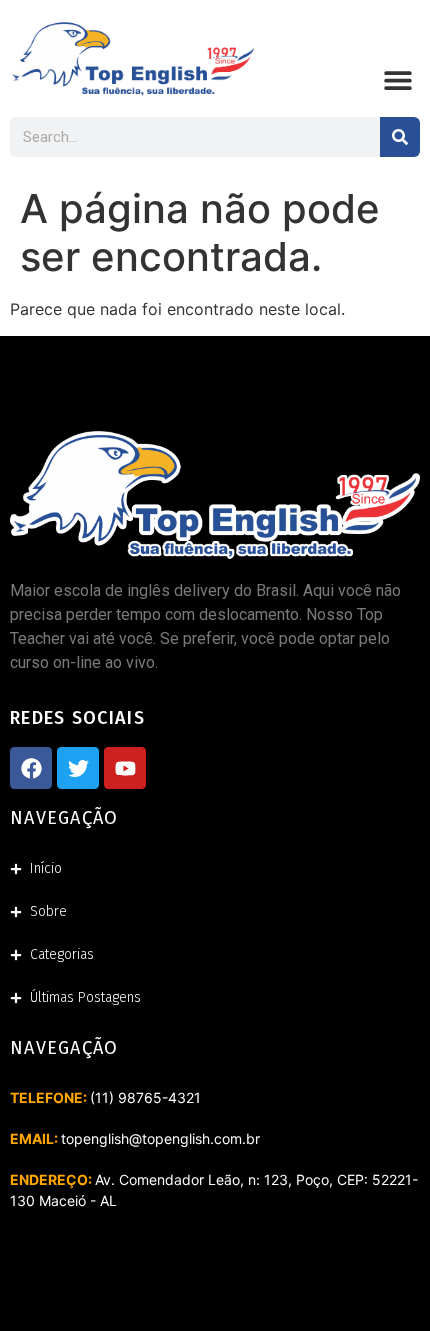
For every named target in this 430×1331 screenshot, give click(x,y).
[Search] (400, 137)
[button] (397, 79)
